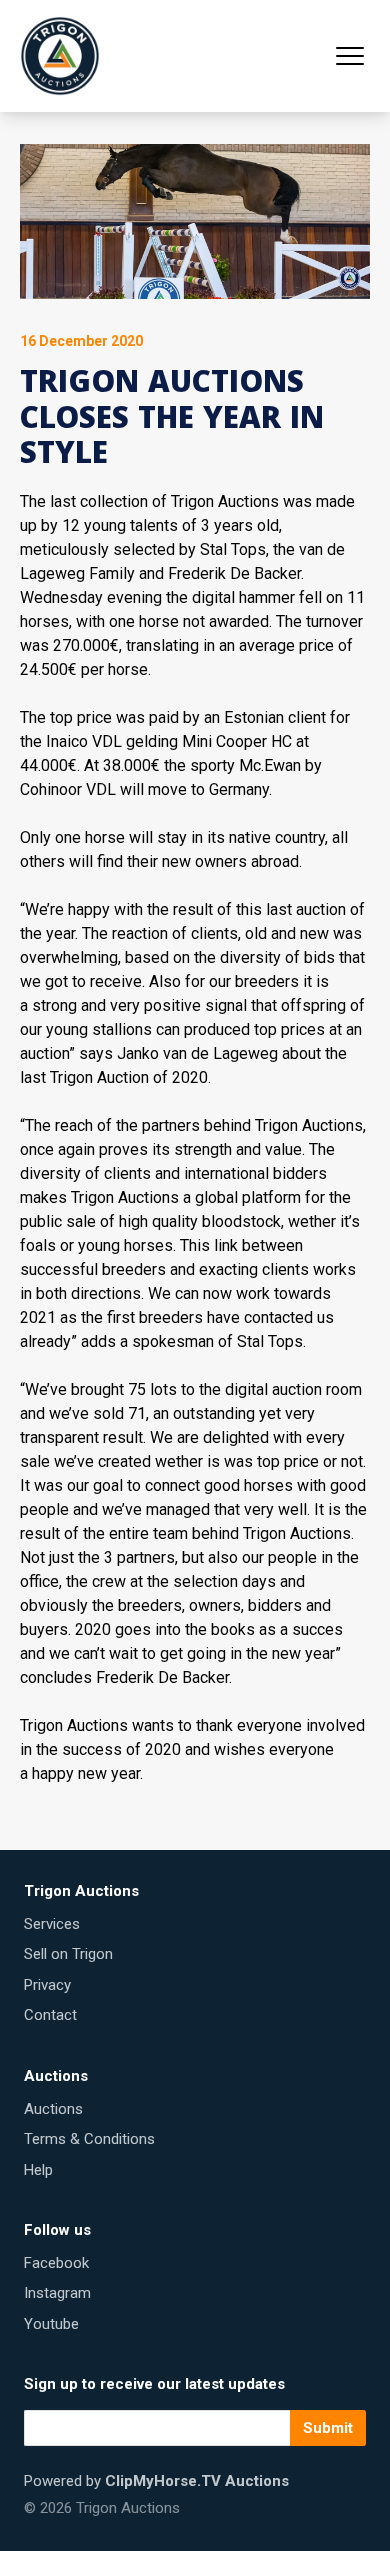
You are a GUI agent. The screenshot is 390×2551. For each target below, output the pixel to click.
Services (52, 1924)
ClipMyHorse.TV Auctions (197, 2481)
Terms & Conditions (89, 2139)
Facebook (56, 2263)
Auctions (53, 2109)
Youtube (51, 2324)
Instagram (57, 2293)
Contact (50, 2015)
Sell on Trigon (68, 1954)
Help (38, 2170)
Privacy (47, 1985)
